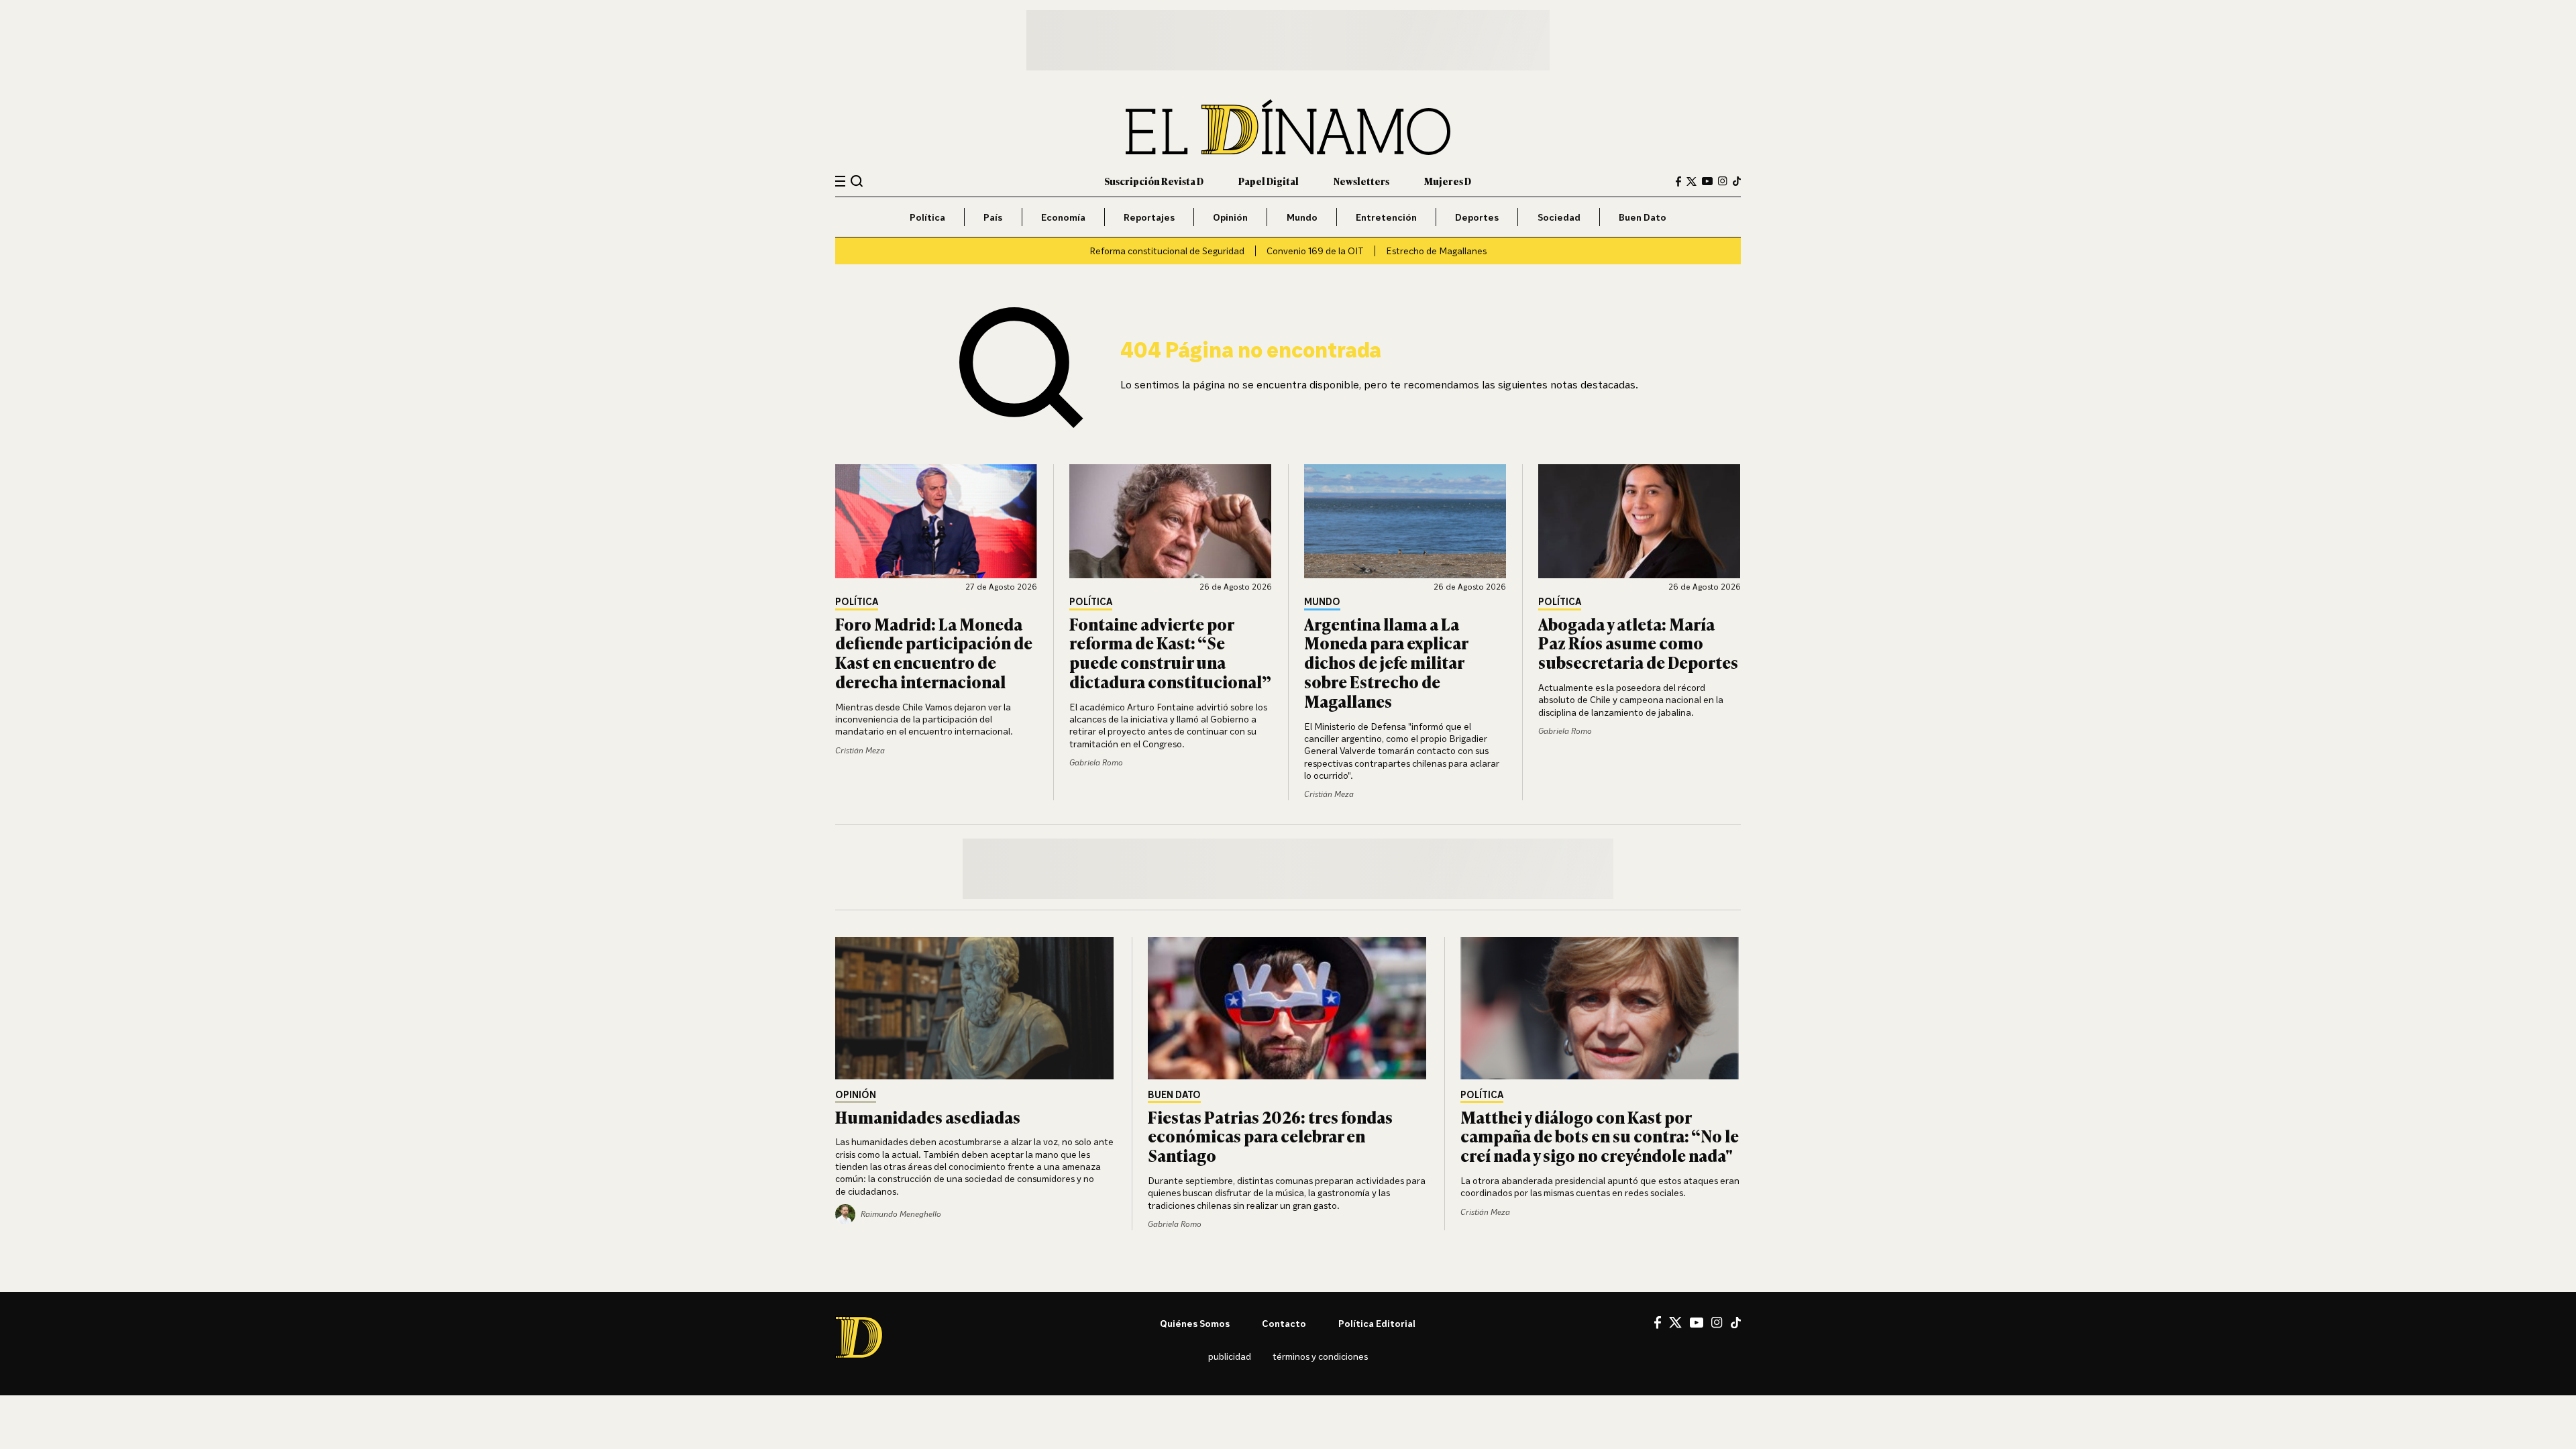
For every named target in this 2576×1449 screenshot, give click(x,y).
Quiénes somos (1195, 1323)
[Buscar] (857, 181)
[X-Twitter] (1692, 181)
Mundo (1302, 217)
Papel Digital (1269, 181)
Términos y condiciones (1320, 1356)
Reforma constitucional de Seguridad (1167, 251)
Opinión (1230, 217)
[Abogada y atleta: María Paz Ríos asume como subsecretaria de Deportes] (1640, 521)
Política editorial (1377, 1323)
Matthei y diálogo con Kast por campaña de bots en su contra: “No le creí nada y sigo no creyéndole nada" (1600, 1136)
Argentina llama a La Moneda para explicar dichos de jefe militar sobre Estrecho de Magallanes (1386, 662)
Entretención (1386, 217)
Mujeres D (1448, 181)
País (993, 217)
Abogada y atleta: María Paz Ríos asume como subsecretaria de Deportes (1638, 643)
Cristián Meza (860, 750)
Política (927, 217)
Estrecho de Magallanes (1436, 251)
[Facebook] (1678, 181)
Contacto (1284, 1323)
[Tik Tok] (1736, 1323)
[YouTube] (1707, 181)
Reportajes (1149, 217)
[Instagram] (1723, 181)
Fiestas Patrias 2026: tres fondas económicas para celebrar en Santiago (1270, 1136)
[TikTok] (1737, 181)
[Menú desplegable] (840, 181)
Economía (1063, 217)
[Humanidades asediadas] (975, 1008)
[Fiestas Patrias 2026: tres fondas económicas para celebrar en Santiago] (1288, 1008)
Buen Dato (1643, 217)
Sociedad (1559, 217)
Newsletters (1361, 181)
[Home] (1288, 127)
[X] (1675, 1322)
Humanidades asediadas (928, 1117)
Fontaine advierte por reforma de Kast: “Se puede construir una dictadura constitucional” (1170, 652)
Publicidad (1230, 1356)
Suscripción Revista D (1154, 181)
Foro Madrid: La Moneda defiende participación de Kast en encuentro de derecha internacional (934, 652)
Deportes (1477, 217)
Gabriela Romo (1096, 762)
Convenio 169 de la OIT (1315, 251)
